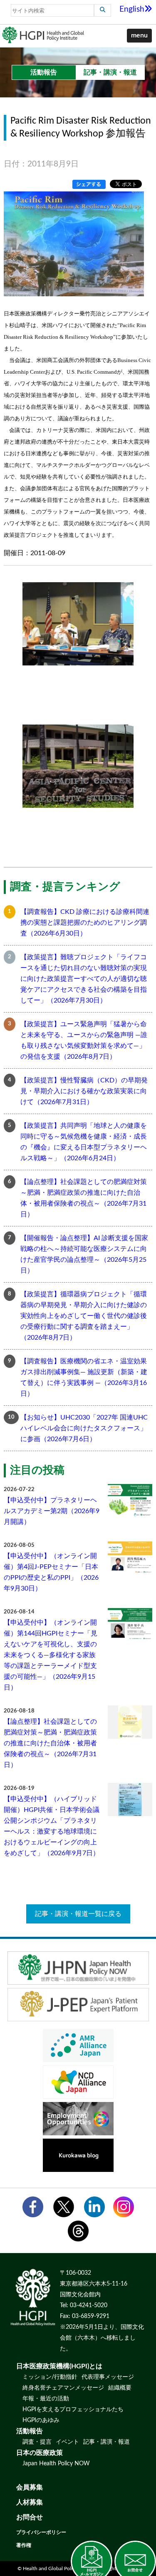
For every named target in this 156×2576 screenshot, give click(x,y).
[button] (139, 36)
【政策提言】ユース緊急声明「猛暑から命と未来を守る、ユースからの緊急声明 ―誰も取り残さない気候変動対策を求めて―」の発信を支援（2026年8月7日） (84, 1040)
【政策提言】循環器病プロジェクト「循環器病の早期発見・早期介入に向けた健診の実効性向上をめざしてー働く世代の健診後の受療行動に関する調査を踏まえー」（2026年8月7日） (84, 1316)
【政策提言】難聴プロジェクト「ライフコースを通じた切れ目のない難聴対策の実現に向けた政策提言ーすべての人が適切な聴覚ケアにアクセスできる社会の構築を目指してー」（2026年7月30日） (84, 979)
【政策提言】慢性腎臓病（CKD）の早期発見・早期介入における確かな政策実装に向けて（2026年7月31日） (84, 1091)
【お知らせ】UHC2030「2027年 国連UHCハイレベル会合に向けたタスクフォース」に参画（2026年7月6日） (84, 1428)
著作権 (24, 2545)
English (132, 9)
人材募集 (30, 2502)
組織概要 (120, 2388)
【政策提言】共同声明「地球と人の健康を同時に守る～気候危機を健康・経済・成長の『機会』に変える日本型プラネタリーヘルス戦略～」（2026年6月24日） (84, 1142)
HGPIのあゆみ (41, 2420)
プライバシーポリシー (41, 2532)
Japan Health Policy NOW (56, 2464)
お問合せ (30, 2517)
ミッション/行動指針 (50, 2377)
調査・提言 (37, 2442)
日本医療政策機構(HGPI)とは (59, 2366)
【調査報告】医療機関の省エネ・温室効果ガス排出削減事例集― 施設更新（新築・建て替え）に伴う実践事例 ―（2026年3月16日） (84, 1377)
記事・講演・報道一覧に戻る (78, 1914)
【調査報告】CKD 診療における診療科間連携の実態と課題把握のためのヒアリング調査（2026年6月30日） (85, 923)
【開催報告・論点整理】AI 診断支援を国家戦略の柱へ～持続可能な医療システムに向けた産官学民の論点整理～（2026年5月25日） (84, 1254)
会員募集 (30, 2487)
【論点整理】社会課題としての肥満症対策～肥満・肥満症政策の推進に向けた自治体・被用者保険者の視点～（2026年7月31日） (84, 1198)
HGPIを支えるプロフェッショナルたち (73, 2410)
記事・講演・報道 (106, 2442)
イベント (67, 2442)
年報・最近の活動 (46, 2399)
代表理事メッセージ (108, 2377)
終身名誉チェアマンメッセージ (63, 2388)
